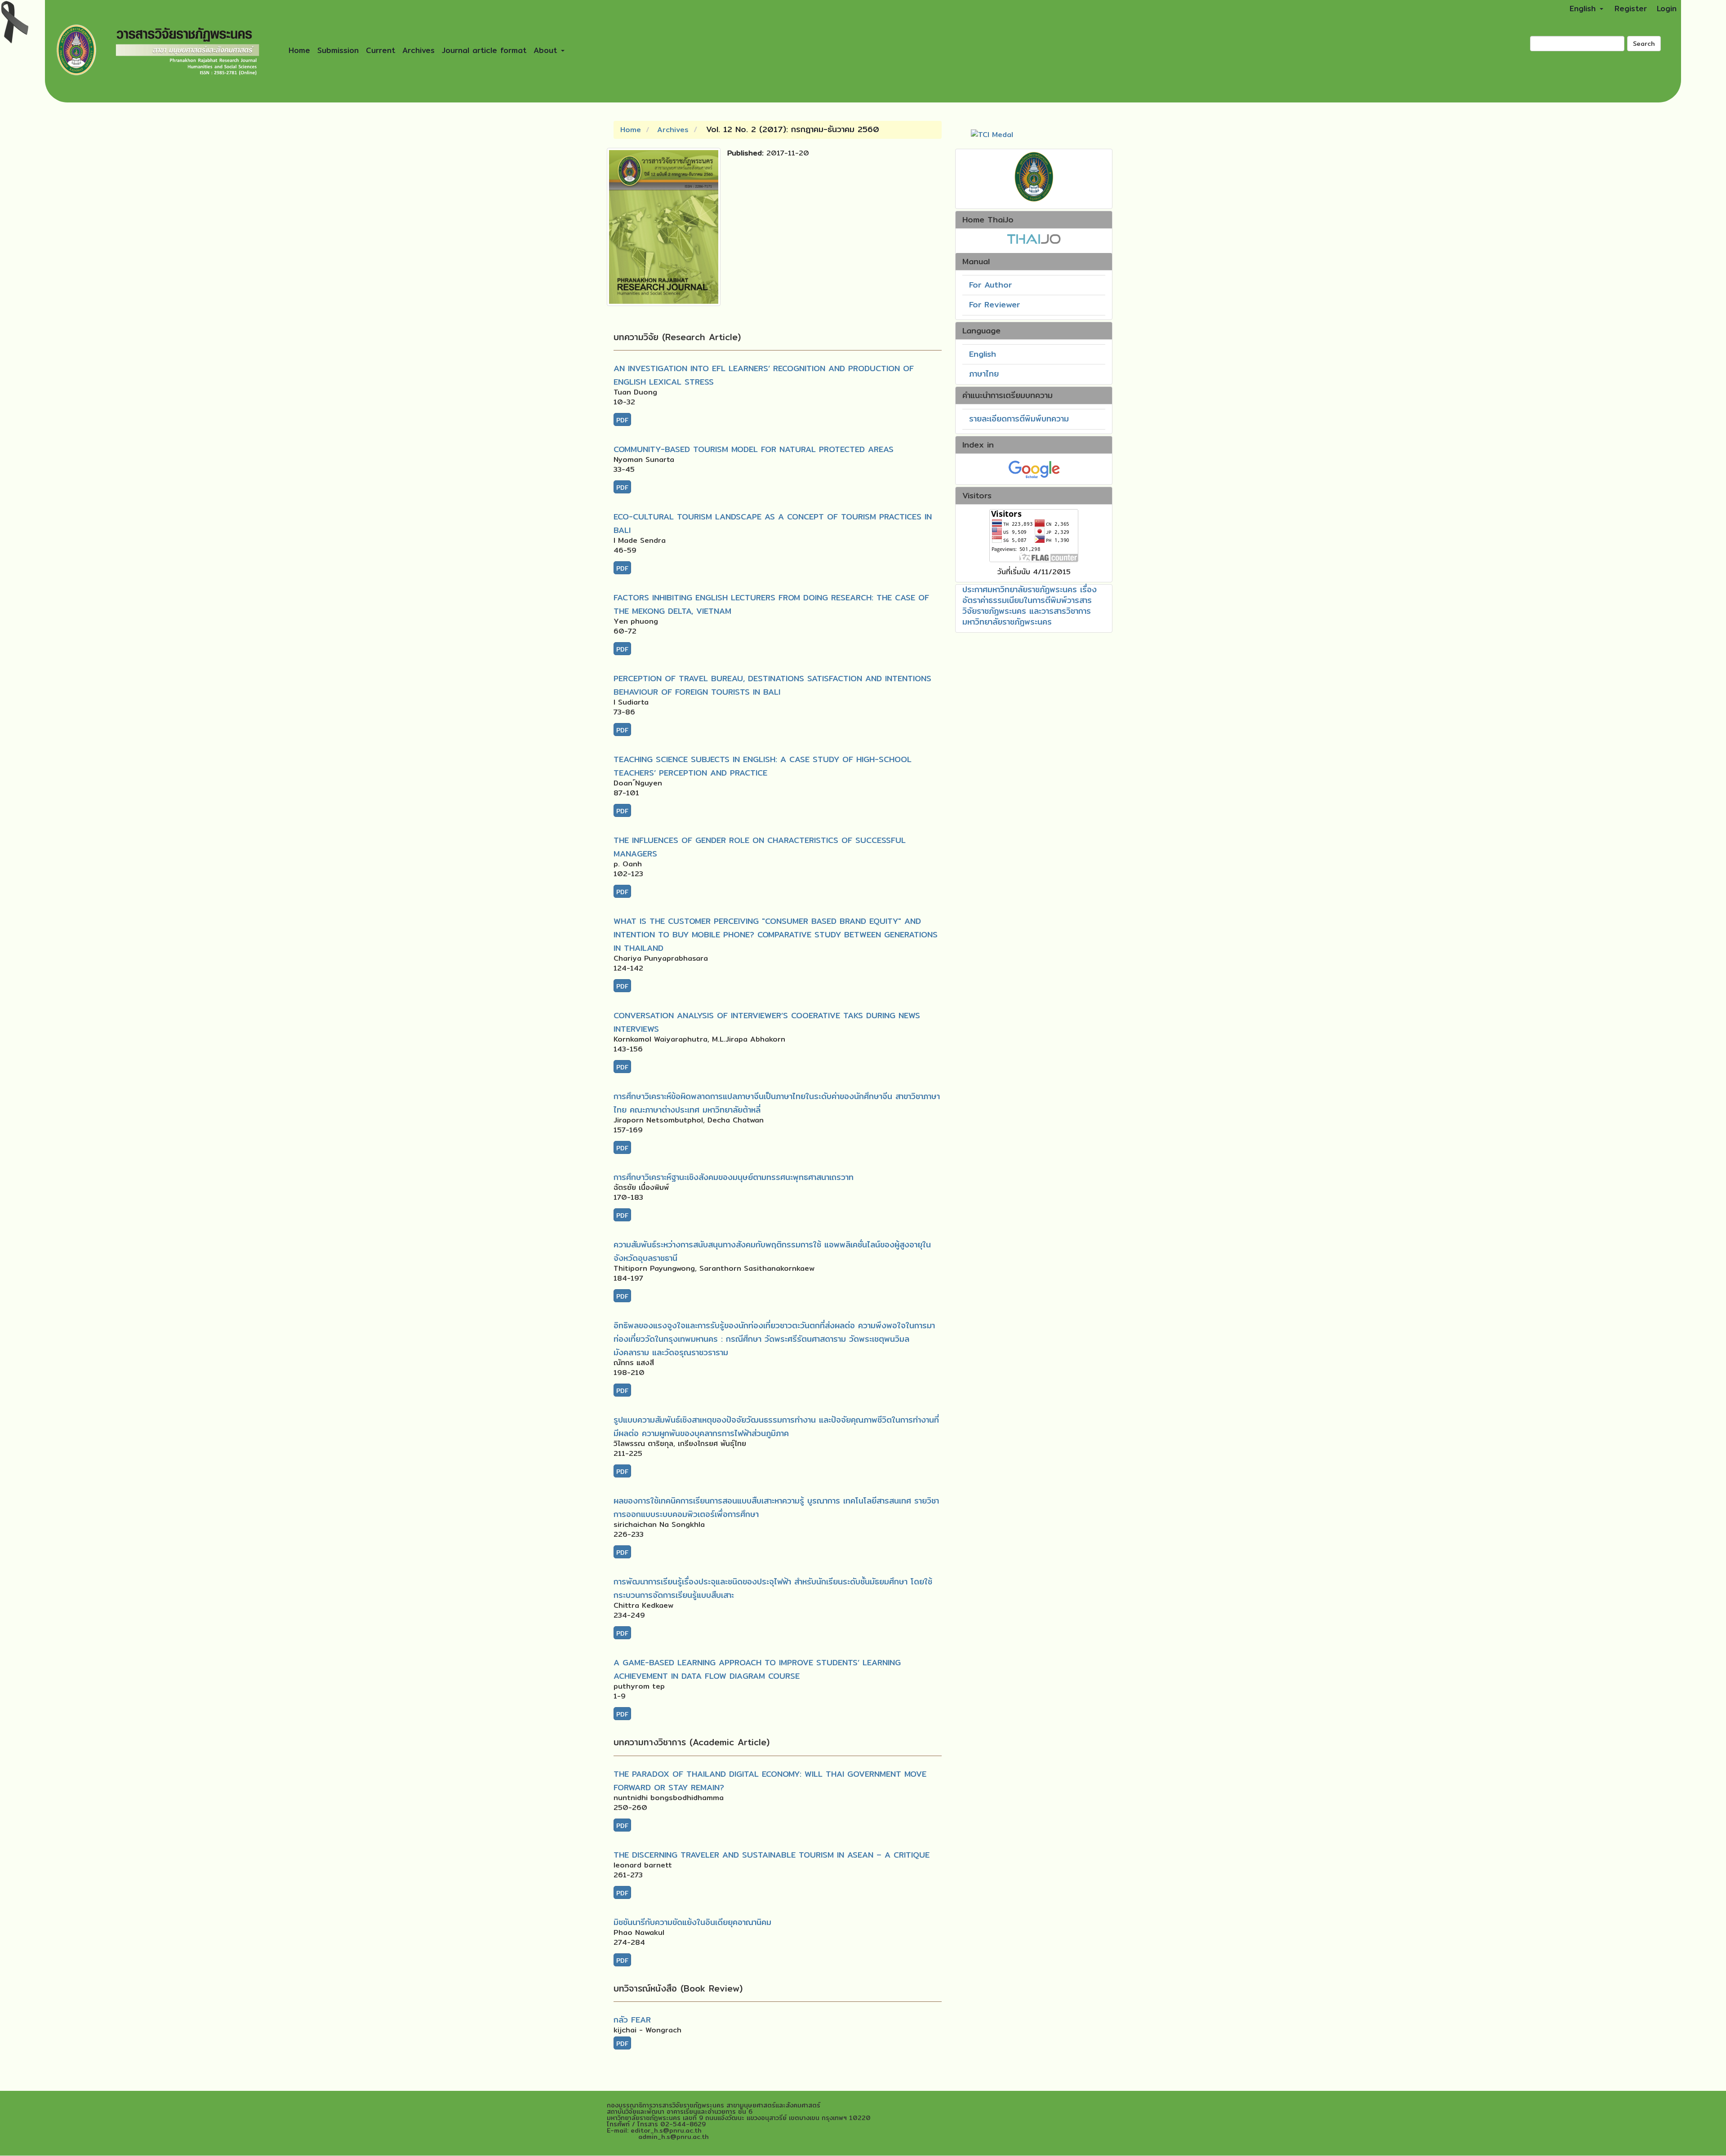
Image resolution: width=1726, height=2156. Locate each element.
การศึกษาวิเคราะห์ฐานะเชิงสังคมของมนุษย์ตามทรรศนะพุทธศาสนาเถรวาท (734, 1177)
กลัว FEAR (632, 2020)
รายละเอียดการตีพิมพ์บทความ (1019, 419)
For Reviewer (994, 304)
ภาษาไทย (984, 374)
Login (1667, 8)
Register (1631, 8)
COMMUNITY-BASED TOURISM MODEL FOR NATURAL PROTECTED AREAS (754, 449)
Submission (338, 50)
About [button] (547, 50)
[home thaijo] (1034, 238)
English (983, 354)
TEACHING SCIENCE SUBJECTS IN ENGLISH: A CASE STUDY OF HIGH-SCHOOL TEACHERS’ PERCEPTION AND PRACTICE (763, 766)
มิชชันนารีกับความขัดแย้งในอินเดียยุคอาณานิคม (692, 1922)
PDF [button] (622, 420)
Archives (418, 50)
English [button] (1584, 8)
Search (1644, 44)
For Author (990, 285)
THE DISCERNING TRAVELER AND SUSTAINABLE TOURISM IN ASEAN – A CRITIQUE (772, 1855)
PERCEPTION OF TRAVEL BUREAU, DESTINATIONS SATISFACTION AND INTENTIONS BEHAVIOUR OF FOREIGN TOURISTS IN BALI (772, 685)
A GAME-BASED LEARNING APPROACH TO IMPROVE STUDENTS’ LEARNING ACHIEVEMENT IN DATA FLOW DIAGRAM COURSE (757, 1669)
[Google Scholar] (1034, 468)
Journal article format (484, 50)
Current (380, 50)
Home (299, 50)
